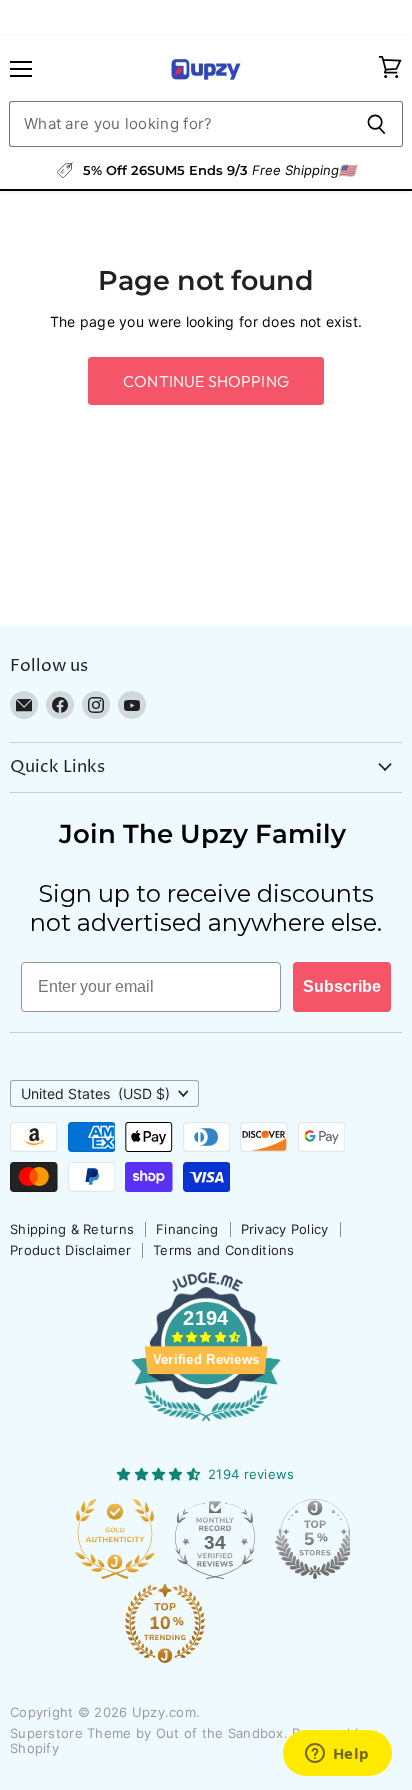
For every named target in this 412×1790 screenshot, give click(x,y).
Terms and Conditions (224, 1250)
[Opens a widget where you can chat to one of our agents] (337, 1755)
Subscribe (342, 986)
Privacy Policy (285, 1229)
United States (95, 1093)
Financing (187, 1229)
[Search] (376, 124)
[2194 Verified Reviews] (206, 1425)
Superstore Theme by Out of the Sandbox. (149, 1733)
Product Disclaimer (70, 1250)
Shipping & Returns (72, 1229)
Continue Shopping (206, 381)
